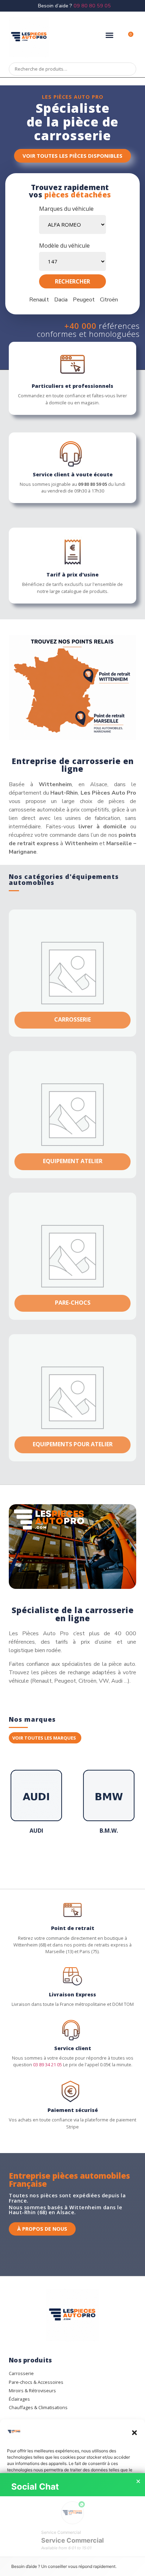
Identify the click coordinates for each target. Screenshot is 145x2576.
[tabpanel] (36, 1804)
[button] (134, 2433)
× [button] (138, 2482)
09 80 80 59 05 (92, 6)
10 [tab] (87, 1858)
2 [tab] (30, 1858)
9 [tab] (80, 1858)
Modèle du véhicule (64, 246)
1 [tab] (23, 1858)
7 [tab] (65, 1858)
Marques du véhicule (66, 209)
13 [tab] (108, 1858)
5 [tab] (51, 1858)
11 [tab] (94, 1858)
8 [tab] (72, 1858)
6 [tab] (58, 1858)
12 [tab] (101, 1858)
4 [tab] (44, 1858)
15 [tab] (122, 1858)
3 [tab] (37, 1858)
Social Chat (35, 2487)
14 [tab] (115, 1858)
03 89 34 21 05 (48, 2065)
